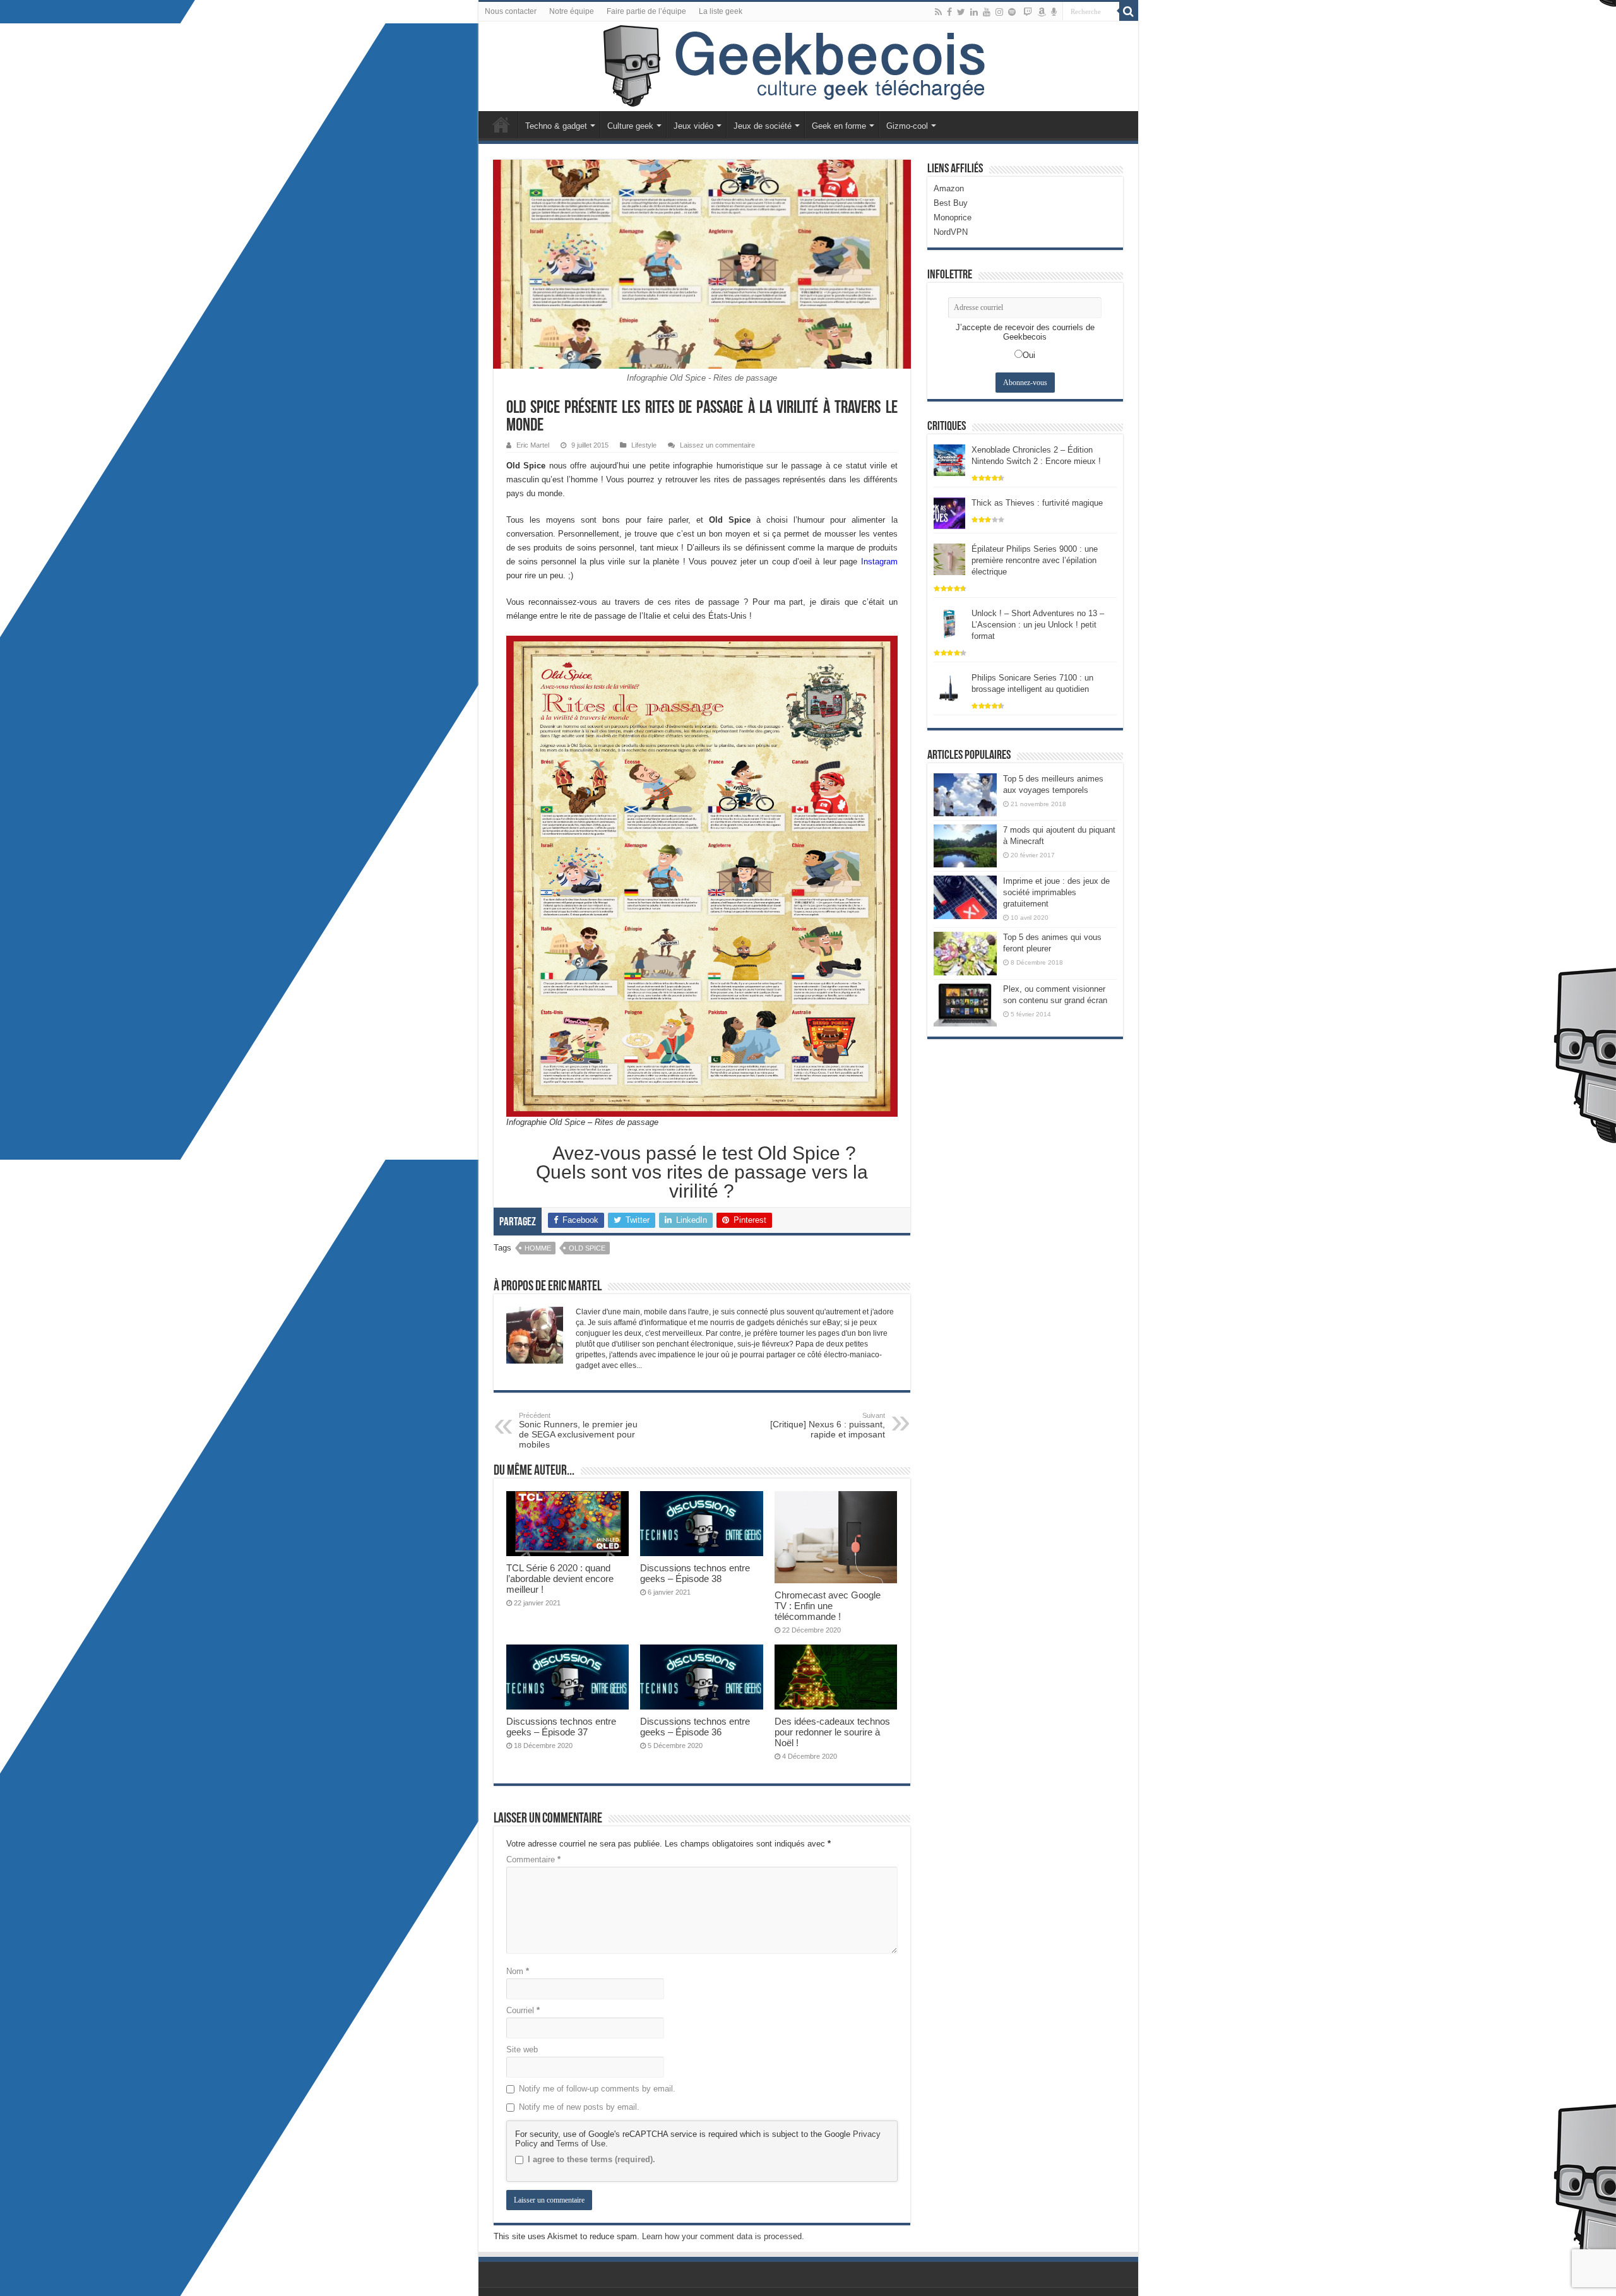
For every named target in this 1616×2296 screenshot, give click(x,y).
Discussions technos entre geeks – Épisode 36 (695, 1727)
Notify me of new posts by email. (579, 2107)
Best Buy (951, 203)
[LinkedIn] (974, 12)
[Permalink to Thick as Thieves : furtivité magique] (949, 512)
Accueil (501, 124)
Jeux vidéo (693, 126)
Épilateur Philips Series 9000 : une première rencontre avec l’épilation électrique (1035, 560)
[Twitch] (1028, 12)
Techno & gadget (556, 126)
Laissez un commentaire (717, 445)
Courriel (523, 2010)
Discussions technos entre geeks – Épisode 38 (695, 1573)
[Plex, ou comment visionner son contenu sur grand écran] (965, 1005)
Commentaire (533, 1859)
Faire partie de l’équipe (646, 11)
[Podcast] (1054, 12)
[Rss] (938, 12)
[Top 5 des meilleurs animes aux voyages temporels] (965, 795)
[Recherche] (1129, 11)
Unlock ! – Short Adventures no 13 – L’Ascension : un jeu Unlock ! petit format (1038, 625)
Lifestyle (644, 445)
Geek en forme (839, 126)
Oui (1029, 355)
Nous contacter (511, 11)
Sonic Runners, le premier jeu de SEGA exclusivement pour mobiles (578, 1431)
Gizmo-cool (907, 126)
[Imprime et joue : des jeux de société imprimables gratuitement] (965, 897)
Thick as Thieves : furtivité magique (1037, 503)
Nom (518, 1971)
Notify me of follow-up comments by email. (597, 2089)
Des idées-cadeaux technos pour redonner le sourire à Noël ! (832, 1732)
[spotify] (1012, 12)
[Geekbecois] (808, 66)
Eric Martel (533, 445)
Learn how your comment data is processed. (723, 2236)
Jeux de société (763, 126)
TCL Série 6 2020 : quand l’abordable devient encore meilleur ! (560, 1579)
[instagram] (999, 12)
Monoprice (953, 217)
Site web (522, 2049)
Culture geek (630, 126)
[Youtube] (987, 12)
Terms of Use (581, 2144)
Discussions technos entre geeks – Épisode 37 (561, 1727)
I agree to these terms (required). (591, 2159)
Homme (538, 1248)
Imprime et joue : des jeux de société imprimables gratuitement (1056, 892)
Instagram (879, 562)
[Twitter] (961, 12)
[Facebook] (949, 12)
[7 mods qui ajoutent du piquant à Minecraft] (965, 846)
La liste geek (721, 11)
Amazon (949, 188)
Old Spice (587, 1248)
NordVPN (951, 232)
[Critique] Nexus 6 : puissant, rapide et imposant (828, 1425)
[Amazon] (1042, 12)
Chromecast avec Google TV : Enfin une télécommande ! (828, 1606)
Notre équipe (572, 11)
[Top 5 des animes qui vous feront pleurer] (965, 953)
